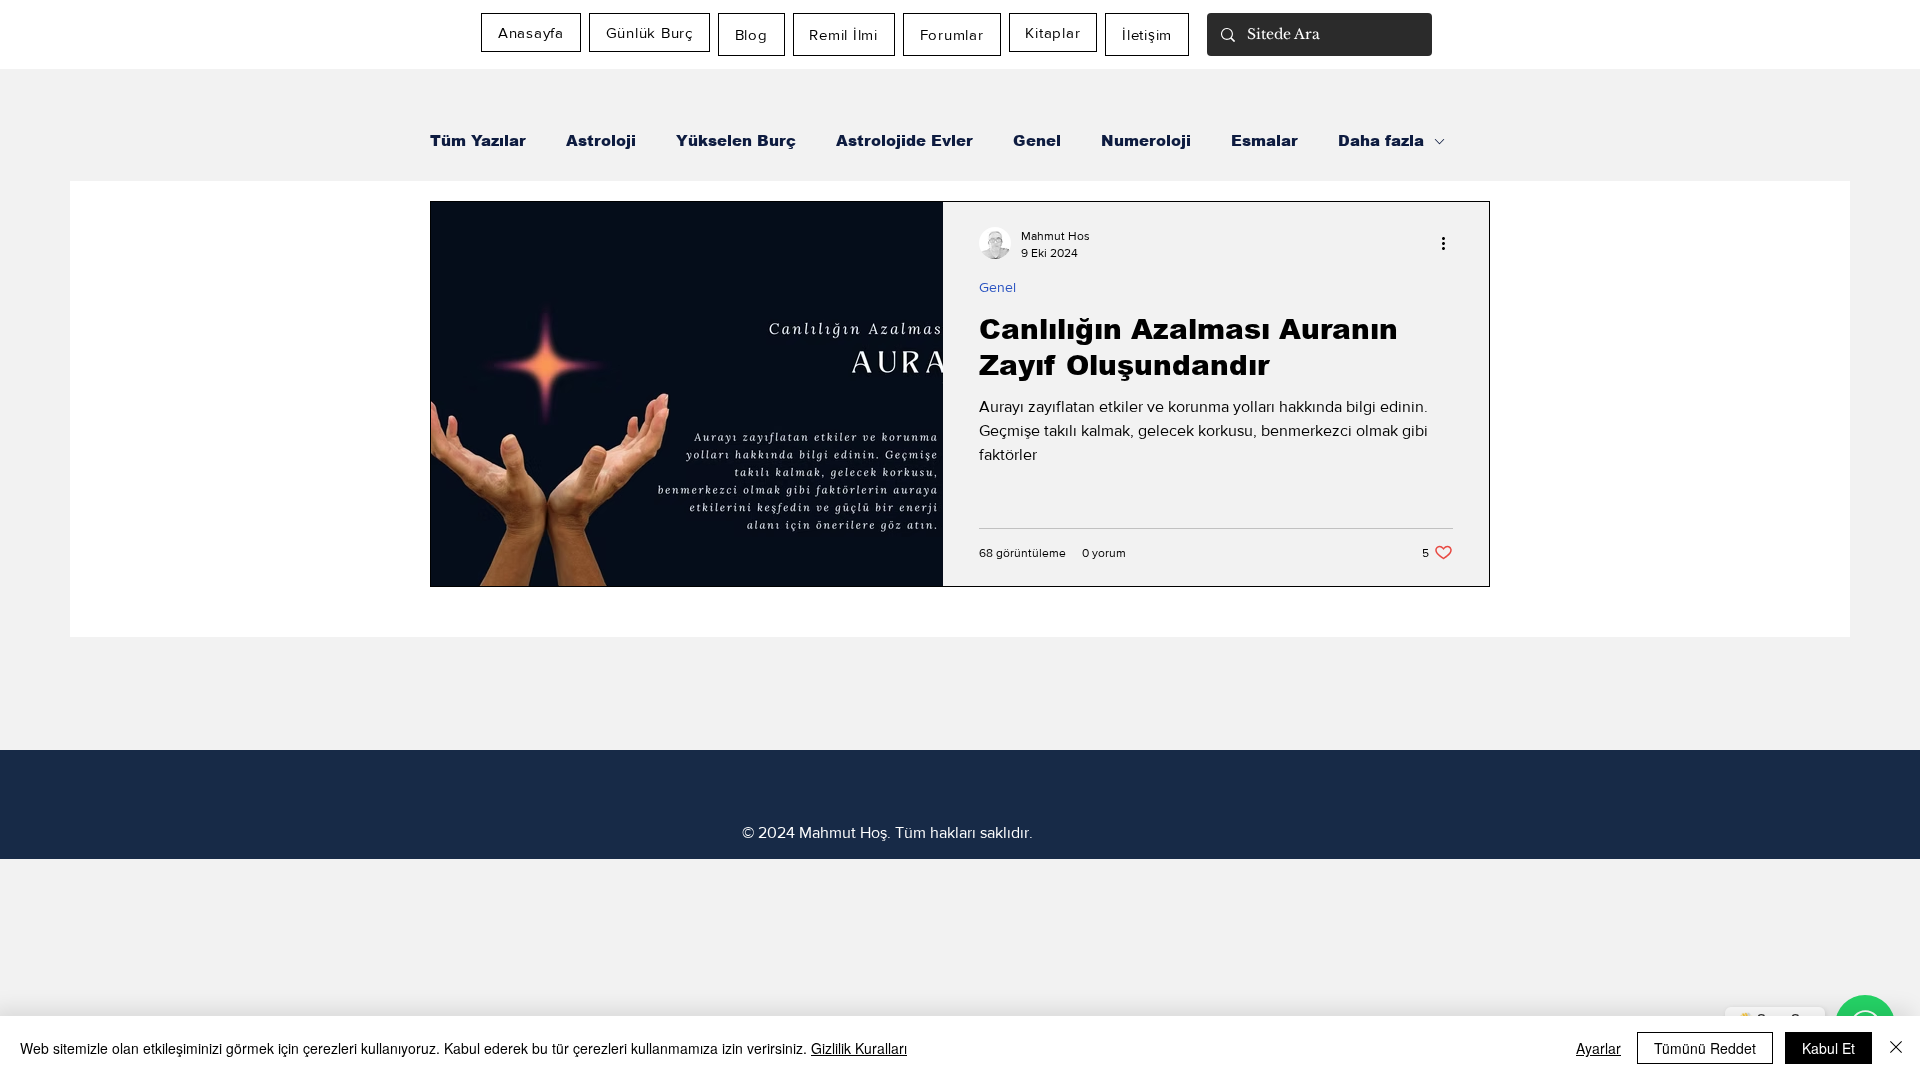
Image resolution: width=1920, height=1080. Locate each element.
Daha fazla (1381, 140)
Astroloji (601, 140)
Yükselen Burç (736, 140)
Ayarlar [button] (1598, 1048)
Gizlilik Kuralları (859, 1048)
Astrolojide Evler (904, 140)
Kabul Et (1828, 1048)
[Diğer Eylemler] (1450, 243)
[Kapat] (1896, 1048)
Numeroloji (1146, 140)
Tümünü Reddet (1705, 1048)
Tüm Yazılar (478, 140)
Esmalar (1264, 140)
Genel (1037, 140)
